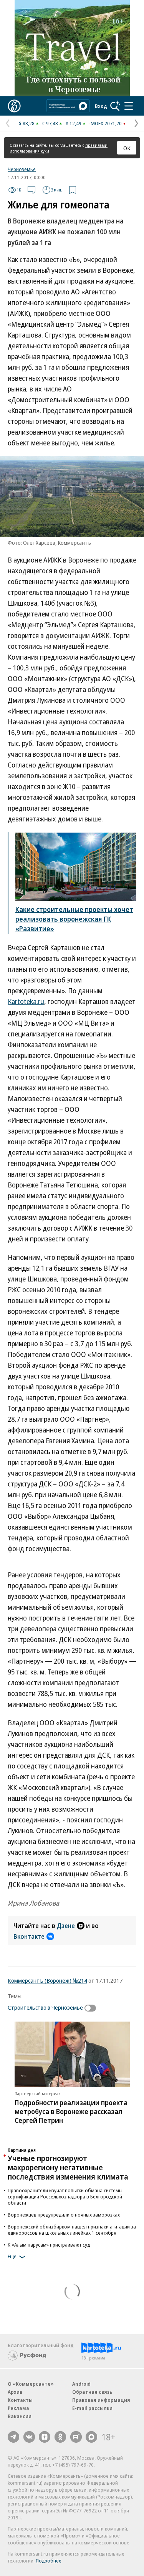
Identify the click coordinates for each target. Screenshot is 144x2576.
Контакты (20, 2400)
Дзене (66, 1926)
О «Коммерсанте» (31, 2384)
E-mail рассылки (92, 2408)
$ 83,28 (27, 123)
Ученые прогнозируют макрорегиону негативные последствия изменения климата (68, 2167)
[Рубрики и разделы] (129, 106)
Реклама (18, 2408)
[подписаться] (92, 2008)
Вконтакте (29, 1936)
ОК (127, 148)
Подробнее (49, 2561)
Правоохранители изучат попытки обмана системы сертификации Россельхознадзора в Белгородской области (65, 2196)
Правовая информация (101, 2400)
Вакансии (20, 2416)
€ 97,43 (50, 123)
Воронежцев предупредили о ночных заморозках (64, 2215)
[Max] (91, 2437)
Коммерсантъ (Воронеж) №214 (47, 1980)
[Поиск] (115, 106)
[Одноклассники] (60, 2437)
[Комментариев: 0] (31, 190)
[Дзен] (45, 2437)
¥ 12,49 (74, 123)
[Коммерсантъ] (14, 106)
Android (81, 2384)
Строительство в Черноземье (45, 2007)
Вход (101, 106)
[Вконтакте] (29, 2437)
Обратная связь (92, 2392)
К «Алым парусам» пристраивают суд (49, 2245)
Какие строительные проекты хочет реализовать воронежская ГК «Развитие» (74, 919)
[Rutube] (76, 2437)
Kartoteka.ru (26, 1001)
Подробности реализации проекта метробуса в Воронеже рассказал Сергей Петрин (71, 2111)
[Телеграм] (13, 2437)
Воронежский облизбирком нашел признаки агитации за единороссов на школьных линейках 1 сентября (72, 2230)
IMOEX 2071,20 (105, 123)
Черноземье (22, 169)
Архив (15, 2392)
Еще (12, 2256)
